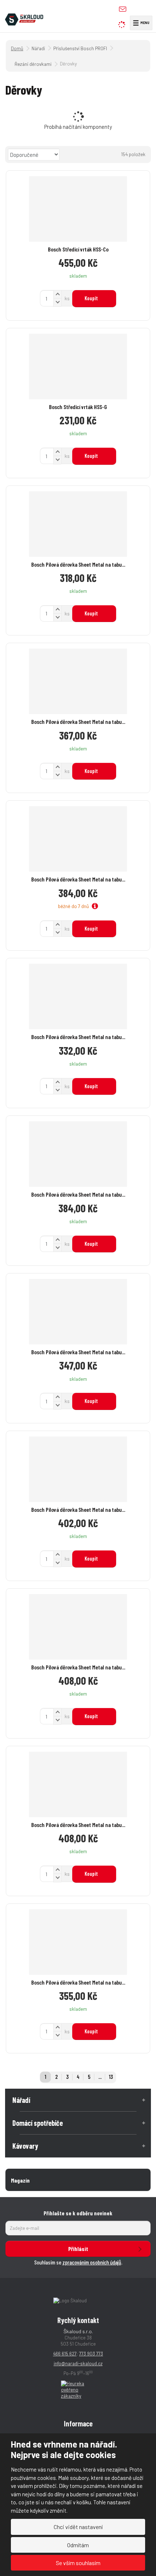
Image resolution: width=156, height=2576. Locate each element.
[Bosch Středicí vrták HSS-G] (78, 366)
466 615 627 (65, 2354)
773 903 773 (91, 2354)
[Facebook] (136, 9)
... (100, 2077)
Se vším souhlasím (78, 2563)
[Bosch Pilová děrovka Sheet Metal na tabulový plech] (78, 524)
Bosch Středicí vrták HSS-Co (78, 249)
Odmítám (78, 2545)
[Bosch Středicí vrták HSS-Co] (78, 209)
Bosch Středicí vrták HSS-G (78, 407)
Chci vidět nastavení (78, 2527)
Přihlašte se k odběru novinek (78, 2213)
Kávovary (25, 2146)
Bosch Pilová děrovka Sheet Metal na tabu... (78, 564)
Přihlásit (78, 2249)
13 (111, 2077)
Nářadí (21, 2100)
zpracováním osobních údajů (92, 2262)
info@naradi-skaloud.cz (78, 2363)
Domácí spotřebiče (38, 2123)
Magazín (20, 2180)
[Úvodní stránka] (24, 19)
